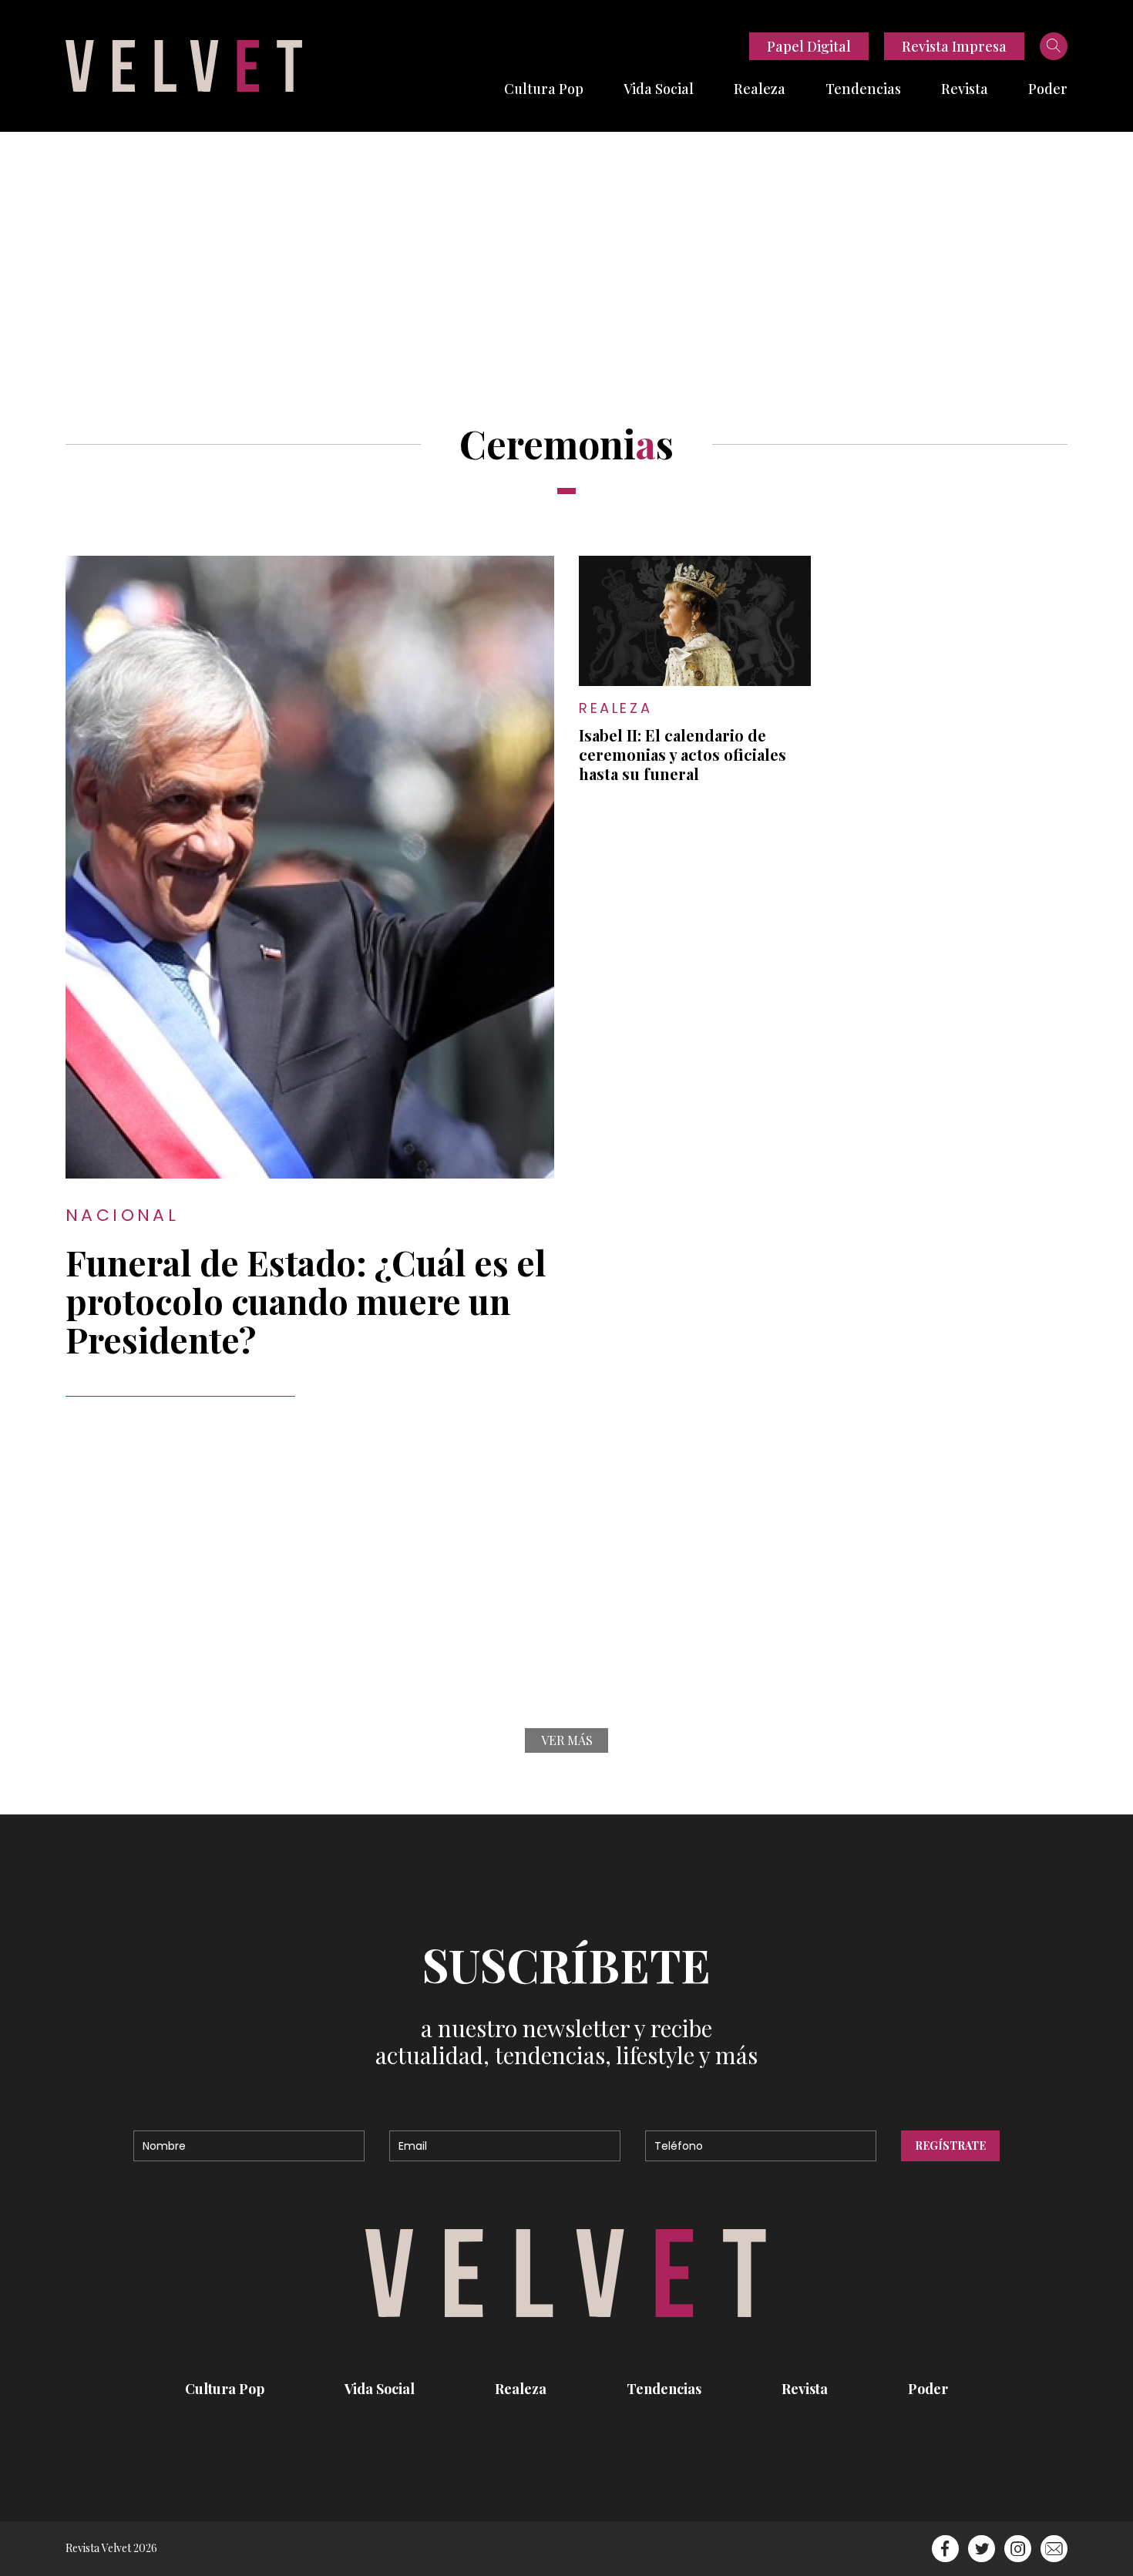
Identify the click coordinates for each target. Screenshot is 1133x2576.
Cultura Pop (544, 89)
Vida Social (659, 89)
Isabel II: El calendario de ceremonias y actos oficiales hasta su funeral (682, 754)
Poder (1048, 89)
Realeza (760, 89)
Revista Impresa (954, 46)
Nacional (122, 1215)
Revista (965, 89)
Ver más (567, 1740)
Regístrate (950, 2146)
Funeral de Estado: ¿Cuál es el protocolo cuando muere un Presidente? (306, 1300)
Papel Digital (809, 46)
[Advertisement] (566, 247)
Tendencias (863, 89)
